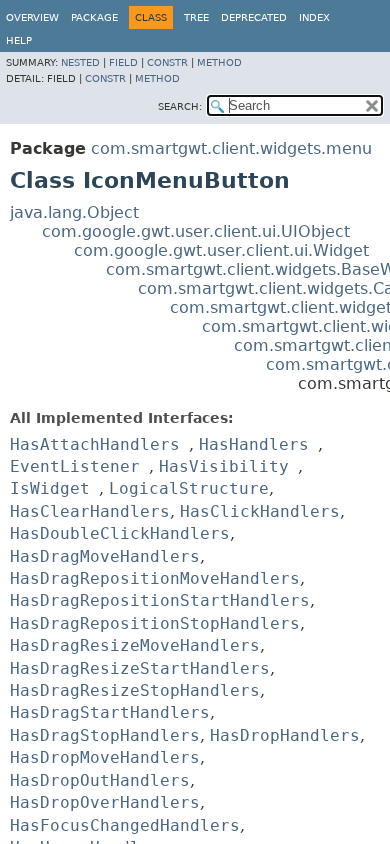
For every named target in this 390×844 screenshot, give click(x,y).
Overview (32, 17)
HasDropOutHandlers (100, 780)
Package (94, 17)
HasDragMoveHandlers (105, 556)
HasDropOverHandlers (105, 802)
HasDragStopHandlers (105, 735)
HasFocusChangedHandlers (125, 825)
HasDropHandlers (285, 735)
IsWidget (50, 488)
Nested (80, 62)
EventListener (75, 466)
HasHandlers (254, 444)
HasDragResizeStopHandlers (135, 690)
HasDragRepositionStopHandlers (155, 623)
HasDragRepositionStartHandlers (160, 600)
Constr (167, 62)
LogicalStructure (189, 488)
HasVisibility (224, 466)
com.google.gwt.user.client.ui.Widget (221, 250)
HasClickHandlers (260, 511)
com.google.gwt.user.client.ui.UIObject (196, 231)
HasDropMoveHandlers (105, 757)
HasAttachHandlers (95, 444)
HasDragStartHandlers (110, 712)
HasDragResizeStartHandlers (140, 668)
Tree (196, 17)
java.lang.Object (74, 212)
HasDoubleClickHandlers (120, 533)
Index (314, 17)
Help (19, 40)
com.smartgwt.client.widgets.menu (231, 148)
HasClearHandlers (90, 511)
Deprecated (254, 17)
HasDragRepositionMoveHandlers (155, 578)
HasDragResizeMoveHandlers (135, 645)
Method (219, 62)
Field (123, 62)
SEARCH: (180, 106)
